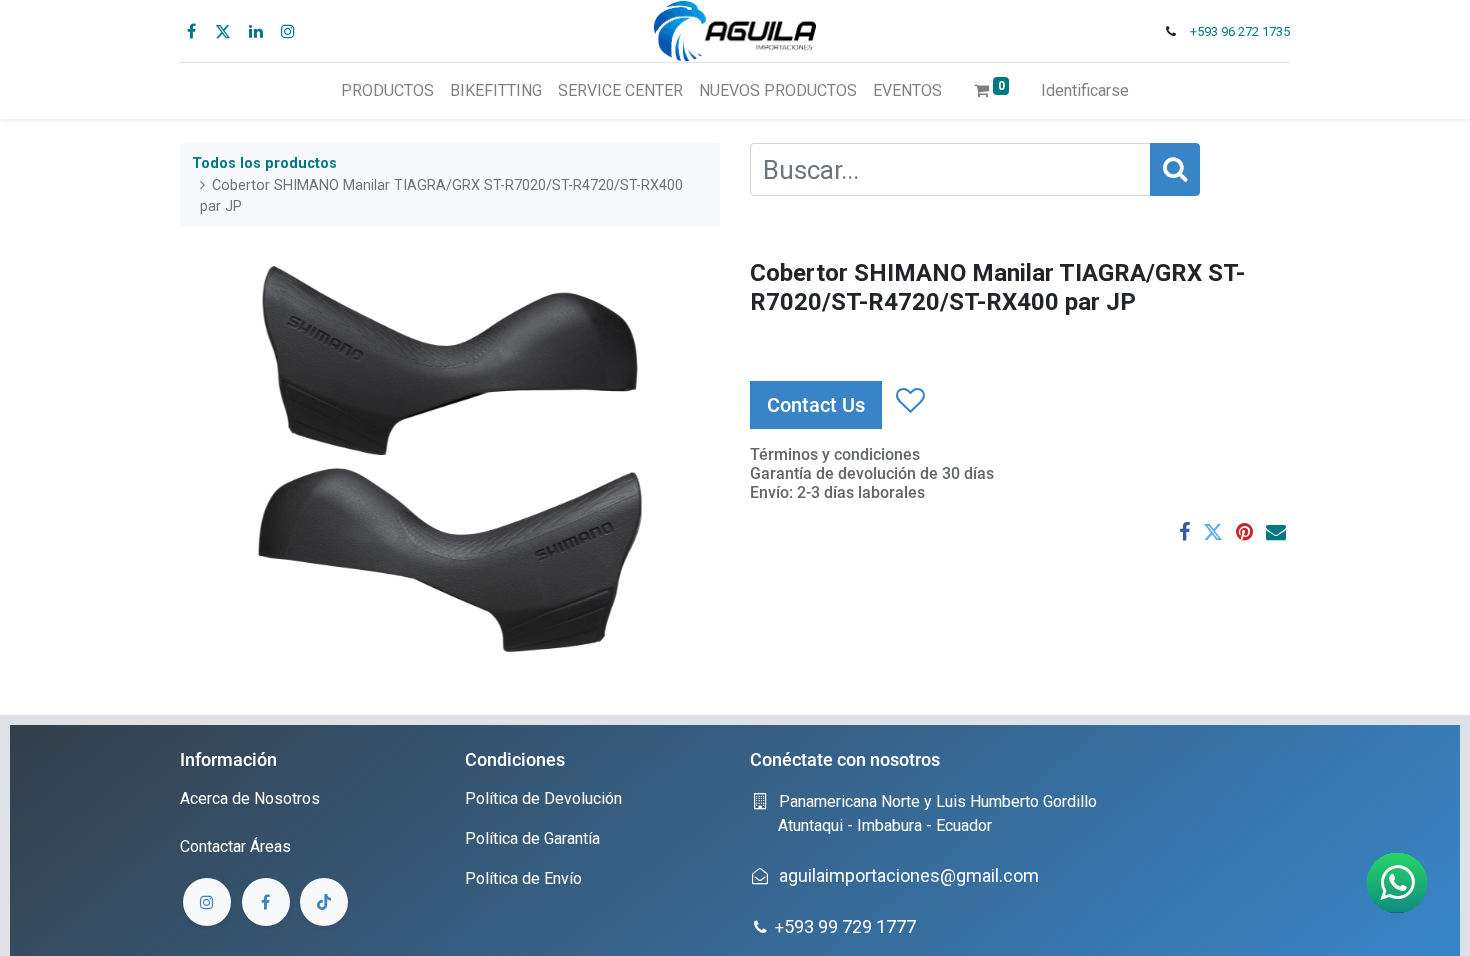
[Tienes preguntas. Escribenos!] (1397, 883)
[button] (909, 401)
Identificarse (1085, 90)
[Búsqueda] (1175, 169)
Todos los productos (264, 163)
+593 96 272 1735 (1240, 31)
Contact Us (816, 405)
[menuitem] (387, 91)
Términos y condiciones (835, 454)
